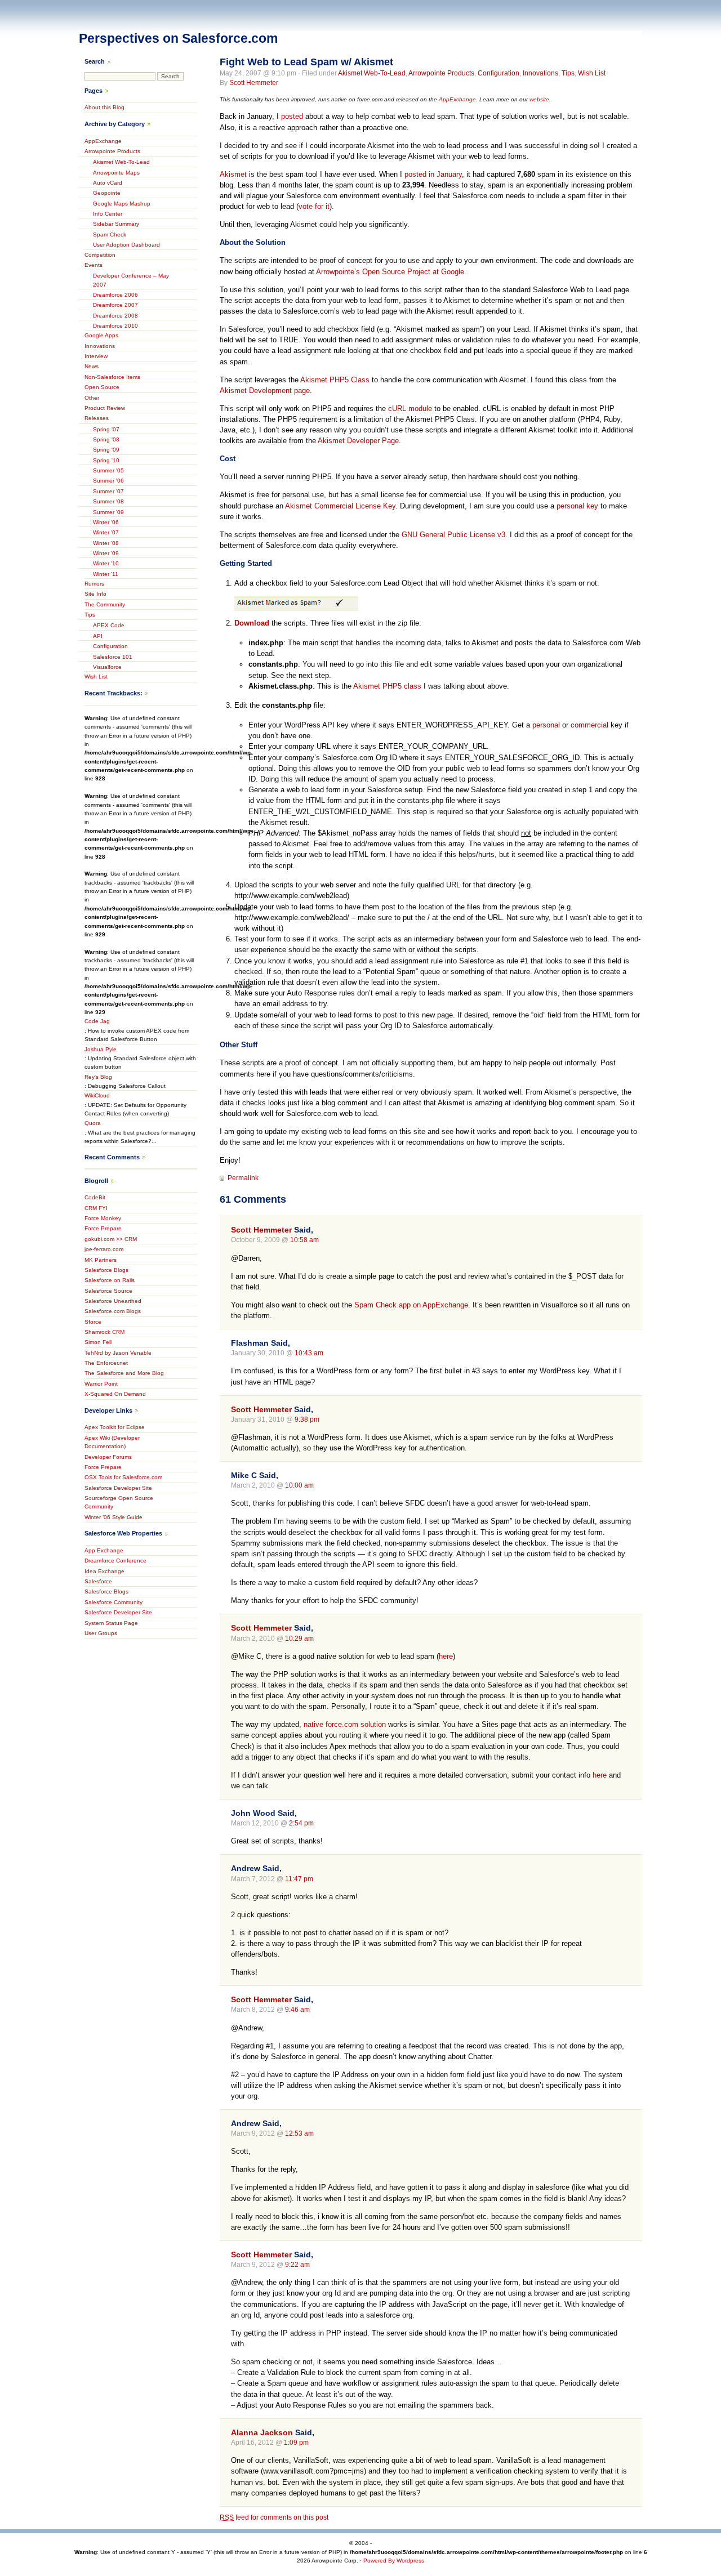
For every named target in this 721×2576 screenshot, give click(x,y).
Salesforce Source (108, 1291)
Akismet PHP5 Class (335, 380)
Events (94, 265)
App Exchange (104, 1550)
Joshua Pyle (101, 1049)
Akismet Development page (265, 390)
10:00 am (299, 1485)
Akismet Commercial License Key (340, 506)
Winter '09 (106, 553)
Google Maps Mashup (122, 204)
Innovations (540, 73)
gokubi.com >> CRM (111, 1239)
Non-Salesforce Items (112, 377)
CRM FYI (96, 1208)
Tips (568, 73)
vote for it (314, 206)
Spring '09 (106, 450)
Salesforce (98, 1581)
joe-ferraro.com (104, 1249)
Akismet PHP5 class (387, 686)
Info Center (108, 214)
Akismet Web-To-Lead (372, 73)
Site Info (95, 594)
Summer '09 (108, 512)
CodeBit (95, 1197)
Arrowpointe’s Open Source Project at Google (390, 272)
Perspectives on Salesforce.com (178, 38)
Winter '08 (106, 543)
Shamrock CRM (104, 1332)
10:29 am (299, 1639)
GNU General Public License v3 (453, 535)
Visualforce (107, 667)
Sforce (93, 1322)
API (98, 636)
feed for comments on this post (274, 2517)
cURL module (410, 409)
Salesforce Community (114, 1602)
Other (92, 398)
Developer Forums (108, 1457)
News (92, 366)
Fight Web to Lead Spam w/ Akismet (306, 62)
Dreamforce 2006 (115, 295)
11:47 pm (299, 1879)
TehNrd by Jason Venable (118, 1353)
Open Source (102, 387)
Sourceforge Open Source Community (119, 1502)
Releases (97, 418)
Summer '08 (108, 501)
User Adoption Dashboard (126, 245)
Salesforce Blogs (106, 1270)
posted (292, 116)
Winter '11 (106, 574)
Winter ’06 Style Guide (114, 1517)
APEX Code (109, 625)
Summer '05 (108, 470)
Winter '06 (106, 522)
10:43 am (309, 1353)
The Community (105, 604)
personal (546, 725)
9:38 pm (307, 1419)
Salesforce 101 (113, 657)
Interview (96, 356)
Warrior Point (101, 1384)
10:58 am (304, 1240)
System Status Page (111, 1623)
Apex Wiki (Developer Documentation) (112, 1442)
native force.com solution (345, 1724)
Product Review (105, 408)
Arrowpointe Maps (116, 173)
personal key (577, 506)
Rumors (94, 584)
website (539, 99)
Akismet (233, 174)
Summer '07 (108, 491)
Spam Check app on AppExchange (411, 1305)
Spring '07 (106, 429)
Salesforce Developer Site (118, 1488)
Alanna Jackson (262, 2432)
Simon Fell (98, 1342)
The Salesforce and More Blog (124, 1373)
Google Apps (101, 335)
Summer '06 (108, 481)
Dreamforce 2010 (115, 326)
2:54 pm (301, 1823)
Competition (100, 255)
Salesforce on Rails (110, 1280)
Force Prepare (103, 1228)
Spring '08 (106, 439)
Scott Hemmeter (254, 83)
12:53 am (299, 2133)
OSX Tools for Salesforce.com (123, 1477)
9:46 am (297, 2010)
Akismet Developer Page (358, 441)
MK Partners (101, 1260)
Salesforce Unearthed (113, 1301)
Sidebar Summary (116, 224)
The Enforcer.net (106, 1363)
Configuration (499, 73)
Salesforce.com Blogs (113, 1311)
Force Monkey (103, 1218)
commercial (589, 725)
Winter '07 (106, 532)
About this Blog (104, 107)
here (446, 1656)
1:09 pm (296, 2443)
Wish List (592, 73)
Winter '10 (106, 563)
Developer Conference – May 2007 (131, 280)
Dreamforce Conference (115, 1561)
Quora (93, 1123)
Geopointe (107, 193)
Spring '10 (106, 460)
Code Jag (97, 1021)
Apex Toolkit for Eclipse (115, 1427)
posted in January (433, 174)
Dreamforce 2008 (115, 316)
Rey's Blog (98, 1077)
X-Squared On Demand (115, 1394)
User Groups (101, 1633)
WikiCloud (97, 1095)
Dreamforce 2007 (115, 305)
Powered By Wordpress (394, 2561)
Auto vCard (108, 183)
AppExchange (457, 99)
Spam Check (110, 235)
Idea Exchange (104, 1571)
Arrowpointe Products (441, 73)
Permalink (243, 1178)
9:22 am (297, 2265)
